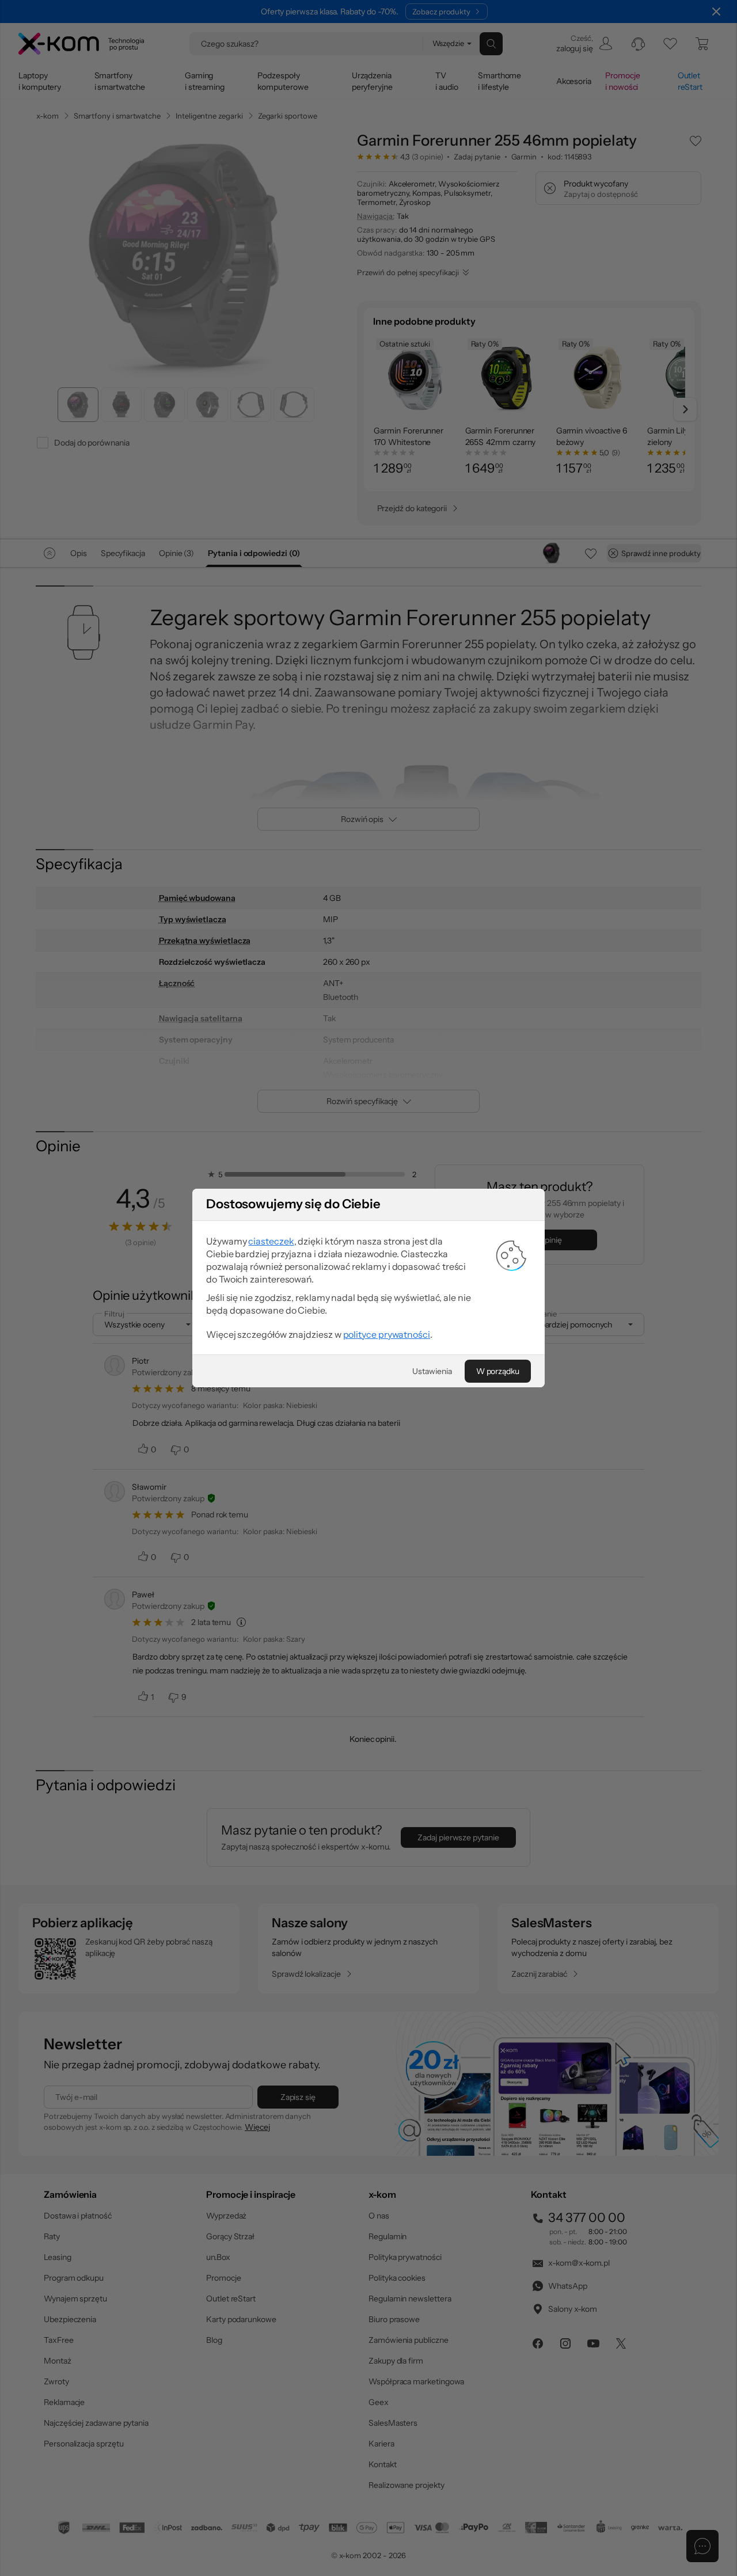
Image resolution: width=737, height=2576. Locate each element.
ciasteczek (271, 1241)
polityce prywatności (387, 1334)
